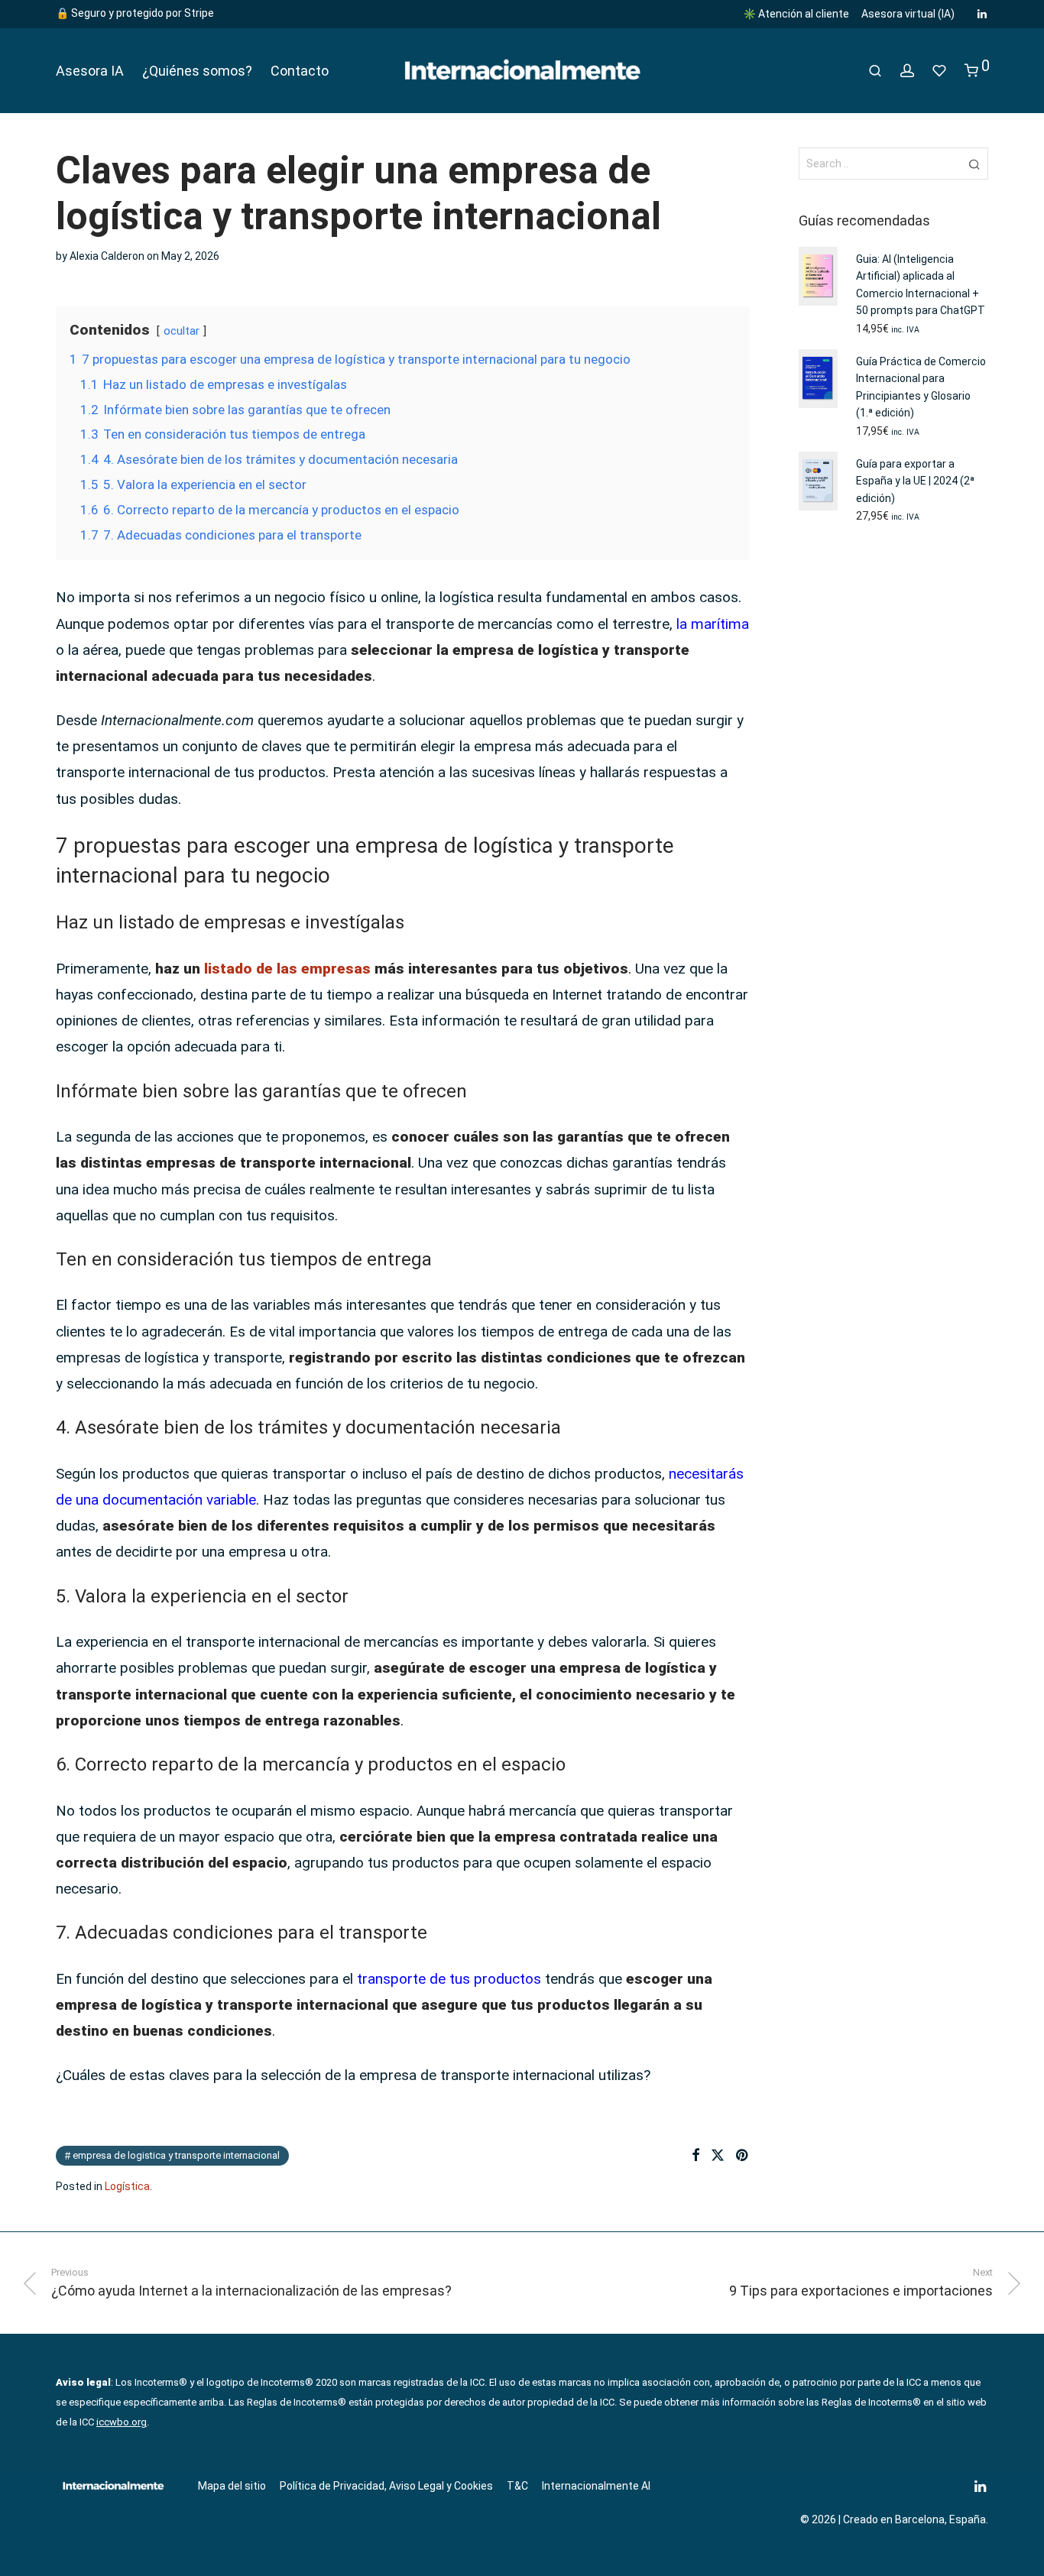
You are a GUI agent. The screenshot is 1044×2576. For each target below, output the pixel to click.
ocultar (182, 331)
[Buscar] (875, 71)
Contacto (300, 71)
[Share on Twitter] (718, 2156)
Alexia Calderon (107, 256)
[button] (974, 164)
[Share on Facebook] (695, 2156)
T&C (517, 2486)
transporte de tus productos (449, 1979)
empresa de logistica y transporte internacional (176, 2155)
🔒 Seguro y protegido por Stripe (135, 13)
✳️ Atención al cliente (796, 14)
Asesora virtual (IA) (908, 14)
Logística (127, 2186)
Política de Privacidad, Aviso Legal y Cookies (386, 2486)
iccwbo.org (122, 2422)
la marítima (713, 624)
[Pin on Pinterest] (743, 2156)
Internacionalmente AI (596, 2486)
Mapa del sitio (232, 2486)
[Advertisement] (894, 786)
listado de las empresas (285, 969)
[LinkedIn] (983, 13)
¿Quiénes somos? (197, 71)
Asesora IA (90, 71)
